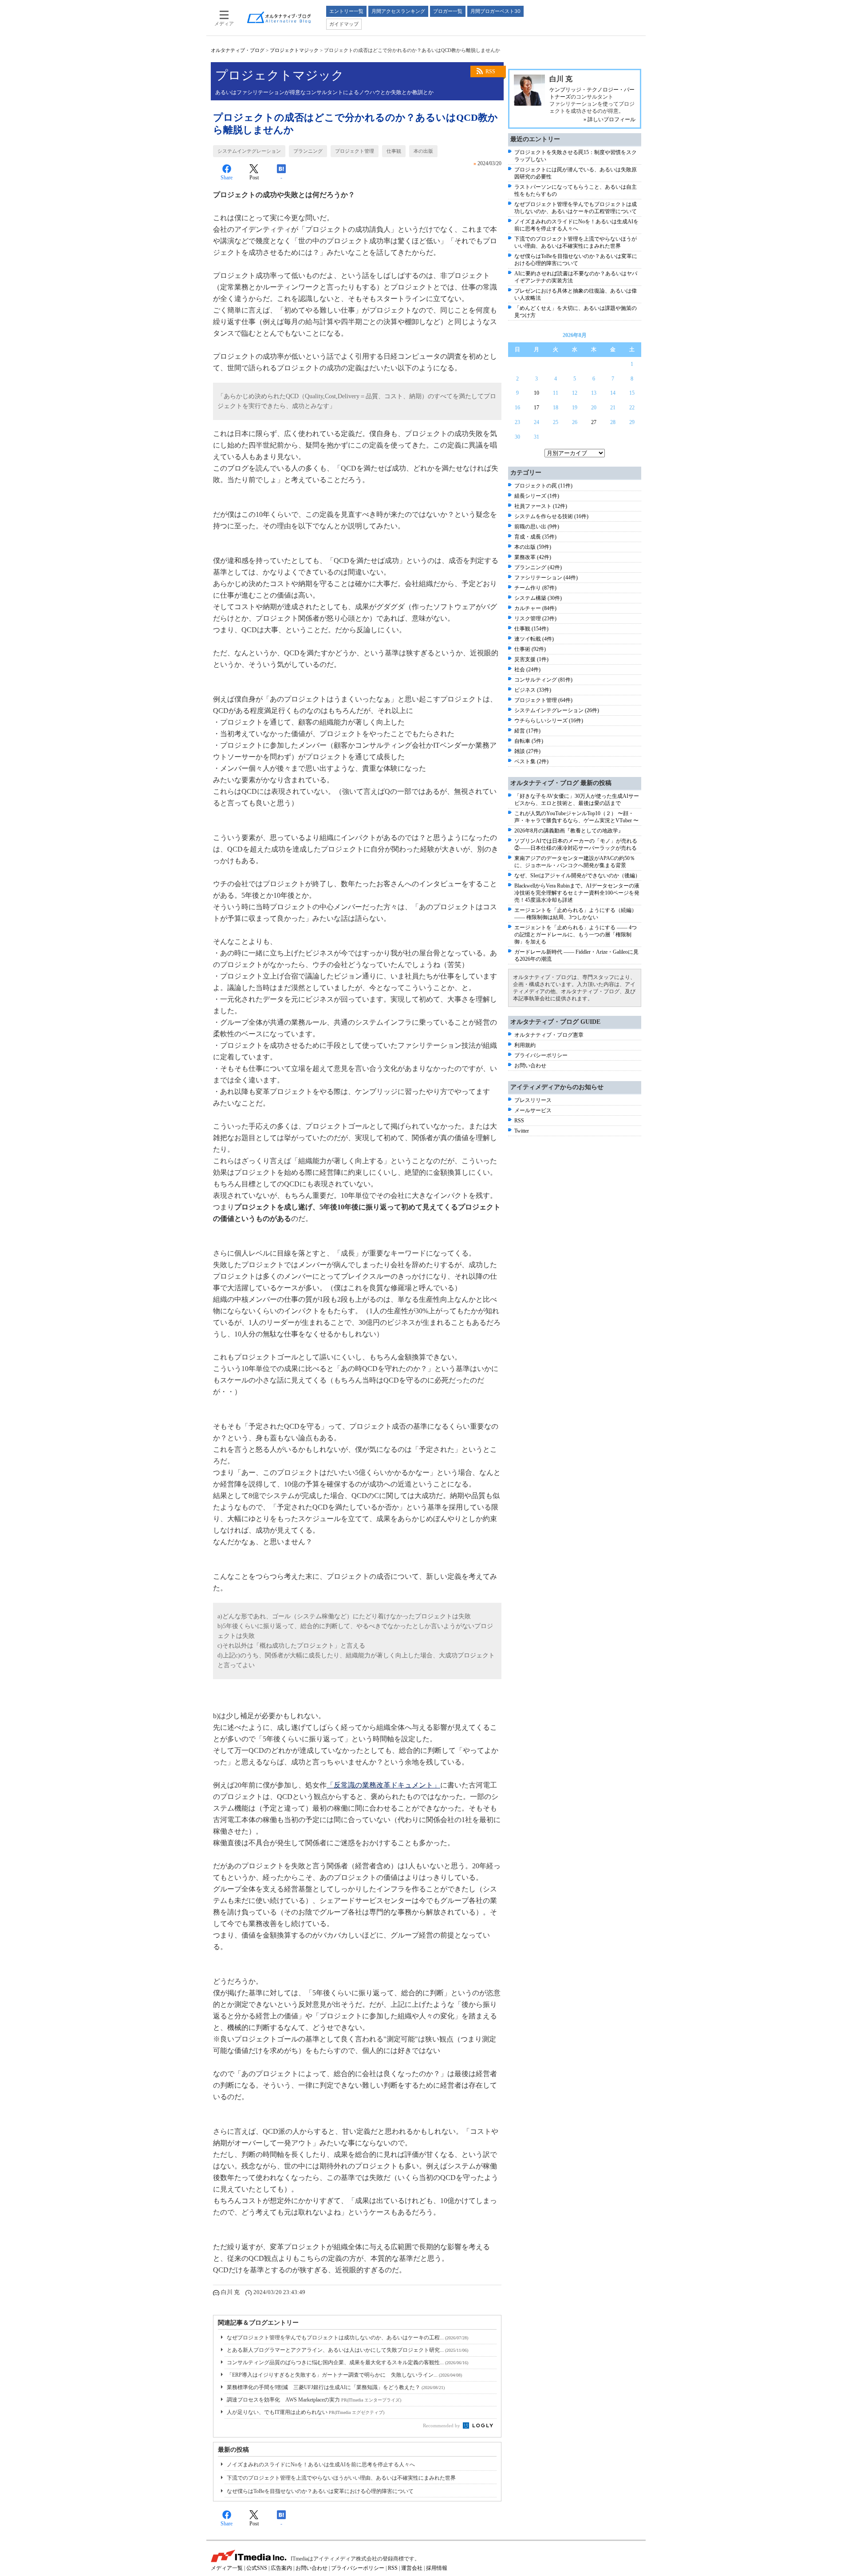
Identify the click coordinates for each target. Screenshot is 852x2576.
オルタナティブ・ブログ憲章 (549, 1035)
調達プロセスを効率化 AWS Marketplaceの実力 (314, 2400)
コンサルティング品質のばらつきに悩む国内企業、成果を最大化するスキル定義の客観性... (347, 2362)
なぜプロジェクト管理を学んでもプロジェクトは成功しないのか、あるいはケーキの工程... (347, 2338)
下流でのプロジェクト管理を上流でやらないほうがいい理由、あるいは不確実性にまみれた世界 (341, 2478)
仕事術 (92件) (530, 649)
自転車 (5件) (529, 741)
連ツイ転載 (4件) (534, 639)
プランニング (308, 151)
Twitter (522, 1131)
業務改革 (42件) (533, 557)
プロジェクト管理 (355, 151)
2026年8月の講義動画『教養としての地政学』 (569, 831)
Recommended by (442, 2425)
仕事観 (394, 151)
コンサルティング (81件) (543, 680)
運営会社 (412, 2568)
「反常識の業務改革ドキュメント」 (383, 1785)
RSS (490, 71)
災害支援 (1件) (531, 659)
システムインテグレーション (249, 151)
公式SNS (257, 2568)
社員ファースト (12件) (541, 506)
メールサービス (533, 1110)
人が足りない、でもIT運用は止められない (306, 2412)
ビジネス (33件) (533, 690)
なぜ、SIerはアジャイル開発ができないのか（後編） (577, 876)
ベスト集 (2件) (531, 761)
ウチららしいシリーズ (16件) (549, 721)
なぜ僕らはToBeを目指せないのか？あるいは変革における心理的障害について (320, 2491)
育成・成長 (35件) (535, 537)
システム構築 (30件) (538, 598)
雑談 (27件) (527, 751)
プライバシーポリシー (541, 1055)
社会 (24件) (527, 670)
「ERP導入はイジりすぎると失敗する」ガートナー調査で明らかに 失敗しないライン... (344, 2375)
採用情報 (437, 2568)
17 (536, 408)
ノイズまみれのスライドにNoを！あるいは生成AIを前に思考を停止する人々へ (321, 2465)
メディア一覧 (227, 2568)
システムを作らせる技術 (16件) (551, 516)
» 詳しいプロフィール (609, 119)
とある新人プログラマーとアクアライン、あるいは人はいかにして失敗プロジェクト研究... (347, 2350)
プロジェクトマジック (294, 50)
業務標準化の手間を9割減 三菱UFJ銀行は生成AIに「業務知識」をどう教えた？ (336, 2387)
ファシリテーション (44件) (546, 578)
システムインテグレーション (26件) (557, 710)
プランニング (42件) (538, 567)
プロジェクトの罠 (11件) (543, 486)
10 (536, 393)
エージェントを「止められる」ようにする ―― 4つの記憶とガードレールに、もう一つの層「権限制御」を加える (576, 935)
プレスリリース (533, 1100)
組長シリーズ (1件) (537, 496)
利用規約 (525, 1045)
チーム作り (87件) (535, 588)
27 (594, 422)
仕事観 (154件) (531, 629)
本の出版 (423, 151)
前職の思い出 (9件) (537, 527)
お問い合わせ (530, 1066)
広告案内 (281, 2568)
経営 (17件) (527, 731)
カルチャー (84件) (535, 608)
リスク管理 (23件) (535, 618)
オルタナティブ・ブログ (238, 50)
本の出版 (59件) (533, 547)
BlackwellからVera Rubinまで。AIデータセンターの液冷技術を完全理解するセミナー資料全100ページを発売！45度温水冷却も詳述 (577, 893)
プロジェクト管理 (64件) (543, 700)
